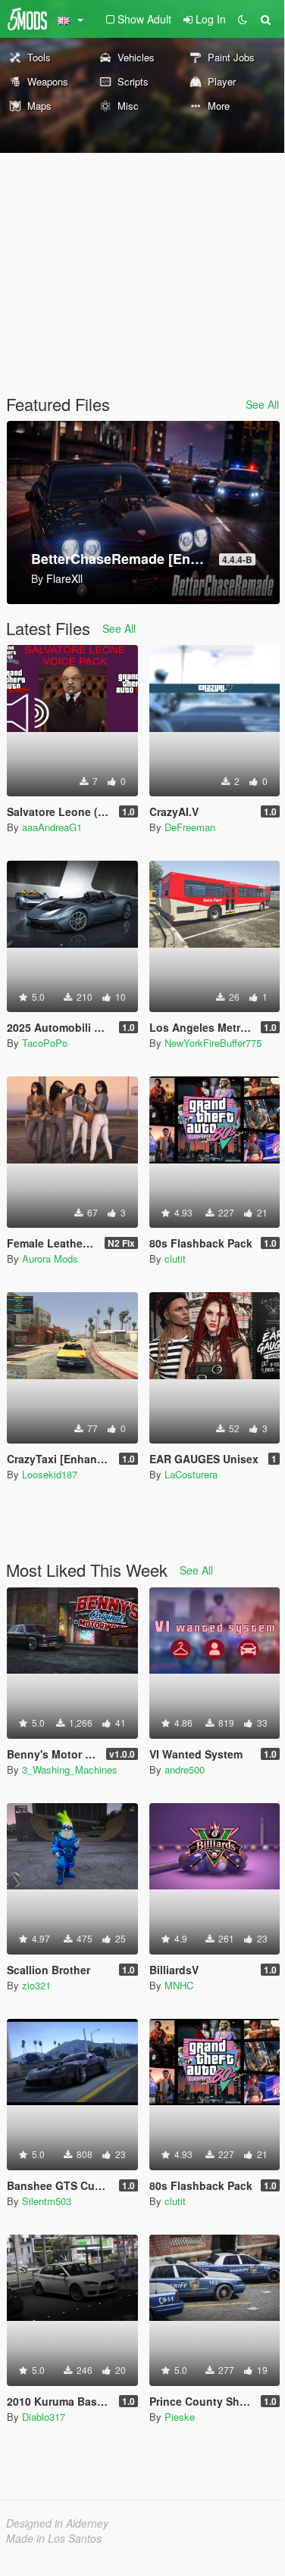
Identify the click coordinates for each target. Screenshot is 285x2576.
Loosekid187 (50, 1474)
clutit (175, 1258)
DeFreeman (190, 827)
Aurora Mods (50, 1258)
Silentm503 (47, 2201)
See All (262, 404)
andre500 (185, 1769)
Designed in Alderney (57, 2523)
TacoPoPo (45, 1043)
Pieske (180, 2417)
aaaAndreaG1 (52, 827)
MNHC (179, 1985)
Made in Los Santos (54, 2538)
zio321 (36, 1985)
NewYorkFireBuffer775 (213, 1043)
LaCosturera (191, 1474)
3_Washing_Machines (70, 1769)
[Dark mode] (243, 19)
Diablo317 (44, 2417)
